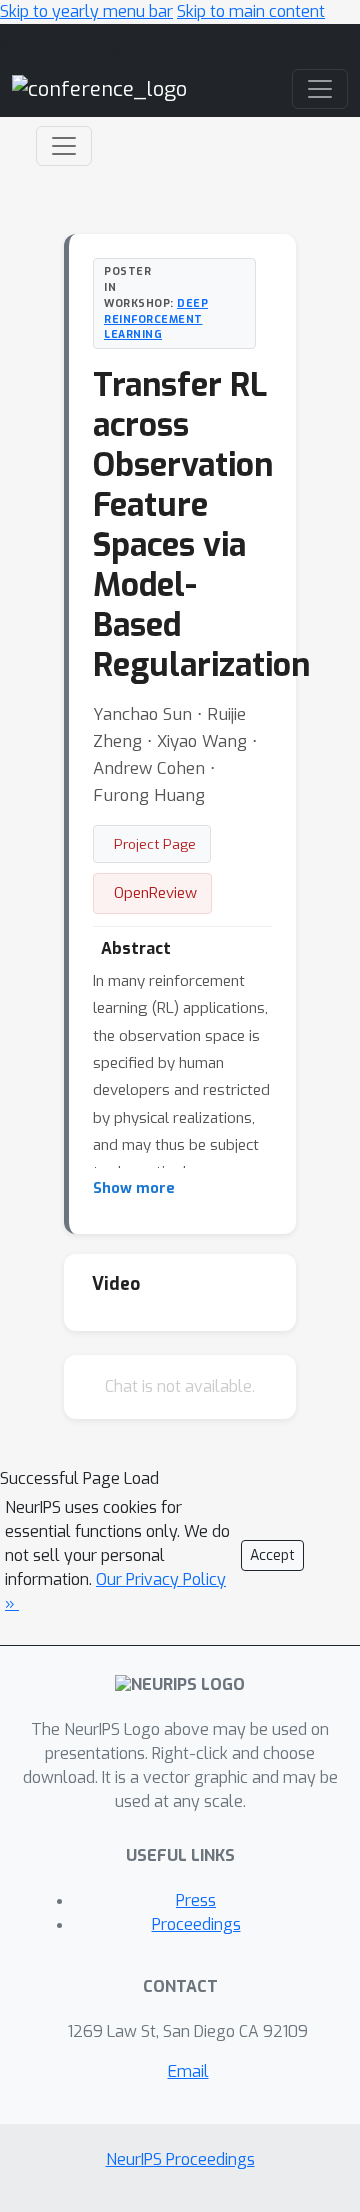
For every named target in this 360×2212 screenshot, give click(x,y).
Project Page (155, 844)
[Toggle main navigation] (320, 89)
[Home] (99, 88)
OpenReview (155, 893)
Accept (272, 1555)
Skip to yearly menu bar (86, 11)
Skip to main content (251, 11)
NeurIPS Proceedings (180, 2159)
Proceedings (196, 1924)
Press (196, 1900)
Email (188, 2071)
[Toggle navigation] (64, 146)
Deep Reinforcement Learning (156, 319)
